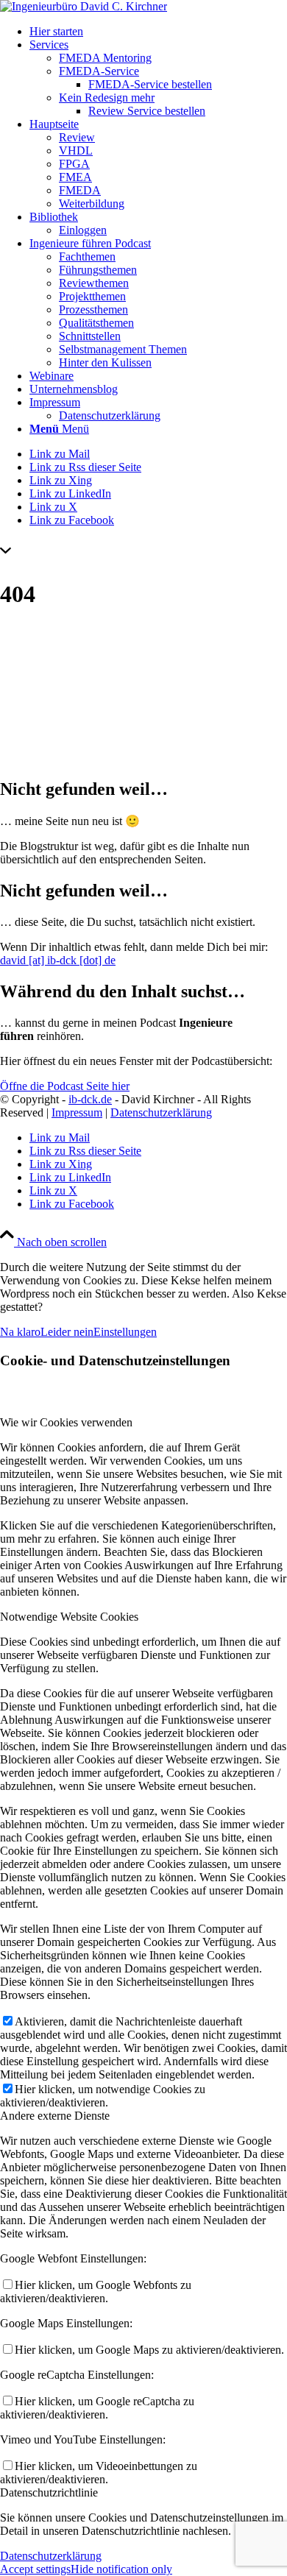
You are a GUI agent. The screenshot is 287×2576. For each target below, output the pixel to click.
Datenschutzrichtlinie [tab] (49, 2492)
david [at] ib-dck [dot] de (58, 960)
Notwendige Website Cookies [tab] (69, 1617)
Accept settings (35, 2569)
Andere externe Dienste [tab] (55, 2116)
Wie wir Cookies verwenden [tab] (66, 1422)
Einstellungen (125, 1332)
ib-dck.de (90, 1099)
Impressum (77, 1112)
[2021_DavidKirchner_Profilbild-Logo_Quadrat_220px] (84, 6)
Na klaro (20, 1332)
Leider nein (67, 1332)
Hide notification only (121, 2569)
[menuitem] (158, 32)
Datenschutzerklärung (161, 1112)
